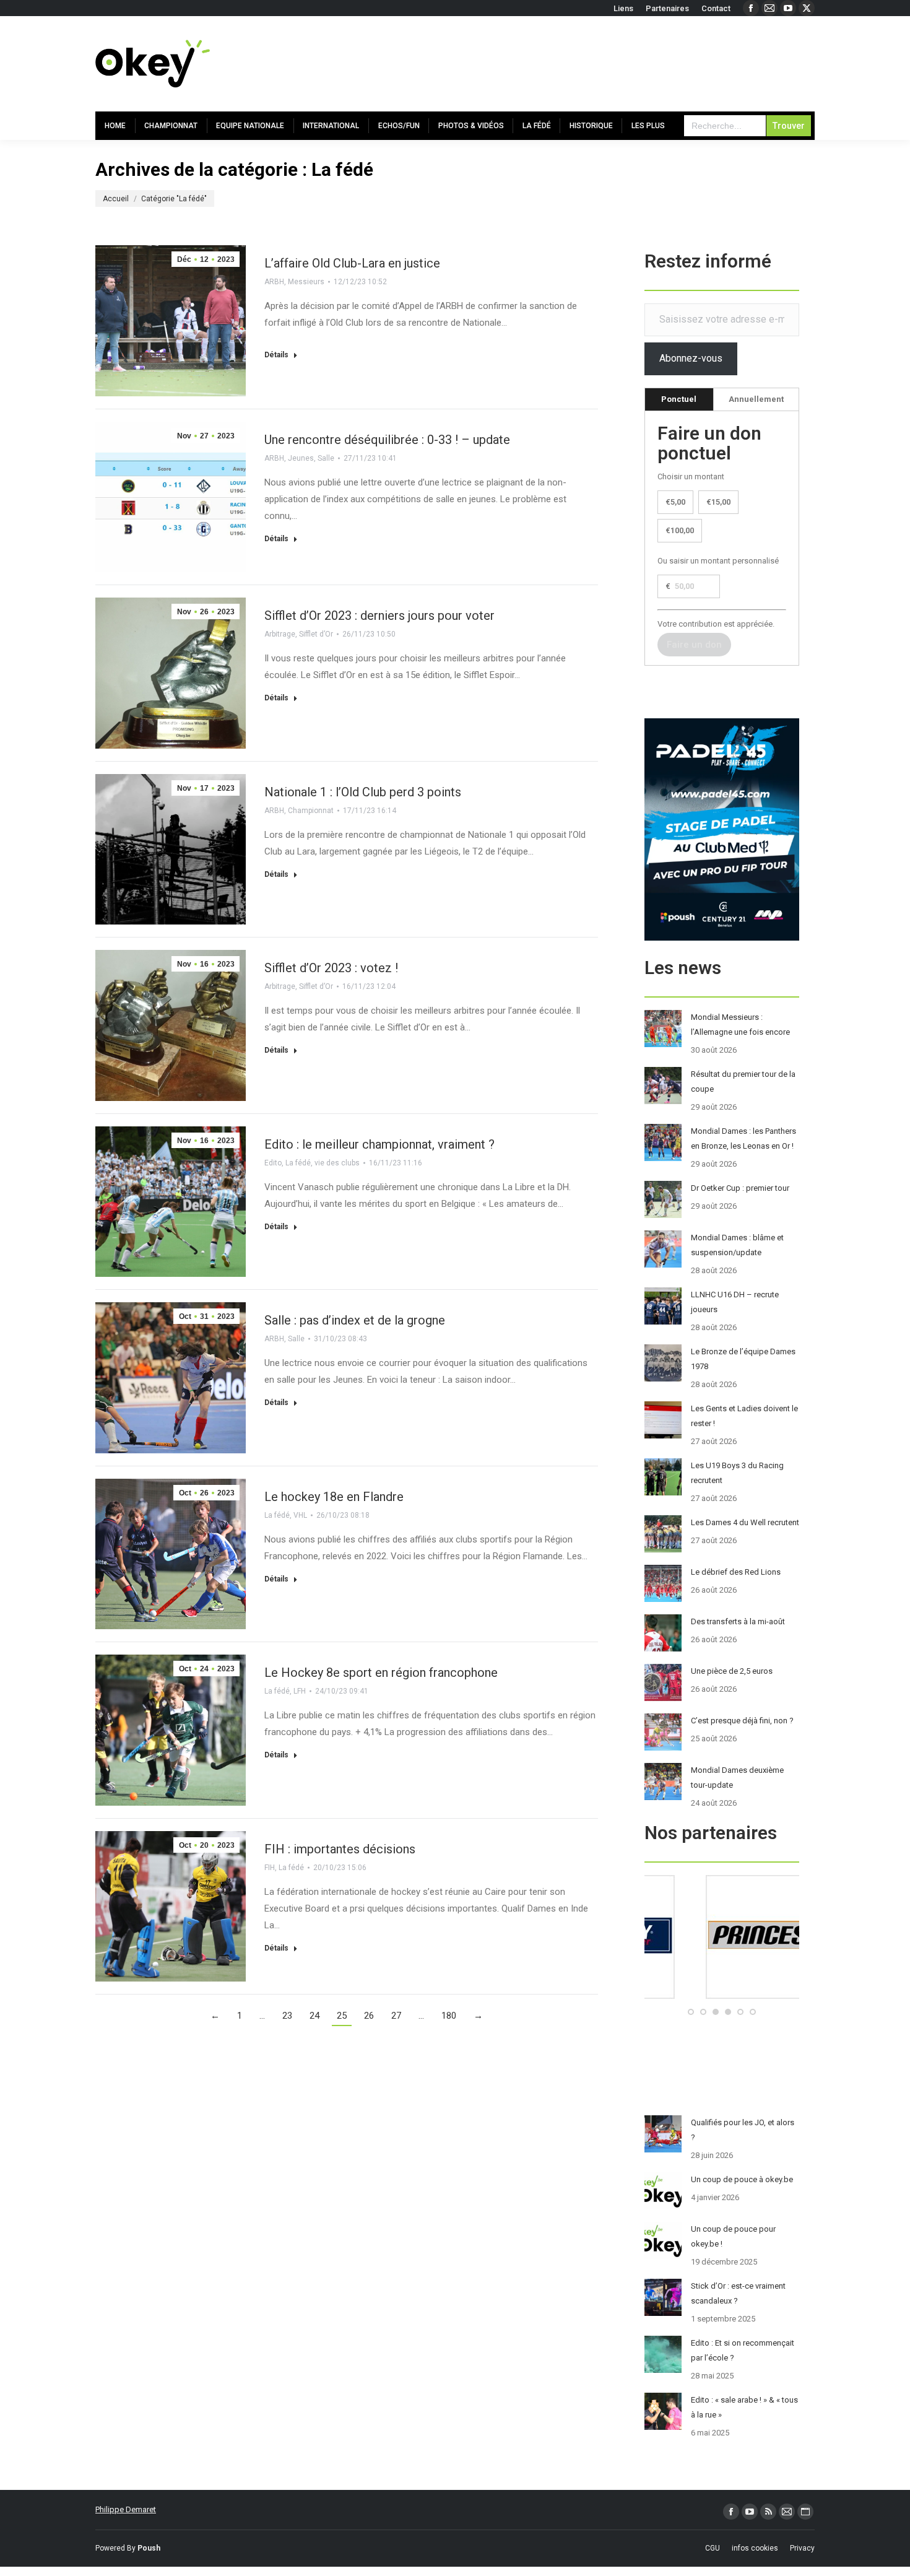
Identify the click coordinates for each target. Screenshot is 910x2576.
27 (396, 2016)
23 (287, 2016)
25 (342, 2016)
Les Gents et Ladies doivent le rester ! (744, 1416)
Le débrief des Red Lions (736, 1572)
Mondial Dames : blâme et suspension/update (737, 1245)
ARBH (274, 282)
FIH (270, 1868)
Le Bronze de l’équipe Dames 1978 (743, 1359)
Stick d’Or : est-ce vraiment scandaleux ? (738, 2293)
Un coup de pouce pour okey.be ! (733, 2236)
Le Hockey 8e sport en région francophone (381, 1673)
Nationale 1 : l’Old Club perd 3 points (363, 792)
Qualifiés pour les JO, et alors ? (743, 2130)
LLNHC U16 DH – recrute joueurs (735, 1302)
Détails (276, 355)
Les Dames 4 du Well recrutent (745, 1522)
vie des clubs (337, 1163)
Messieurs (306, 282)
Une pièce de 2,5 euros (732, 1671)
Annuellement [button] (756, 399)
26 (369, 2016)
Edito (273, 1163)
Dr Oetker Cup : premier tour (740, 1188)
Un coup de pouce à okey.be (742, 2179)
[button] (691, 2012)
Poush (149, 2548)
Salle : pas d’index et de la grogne (355, 1320)
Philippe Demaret (126, 2509)
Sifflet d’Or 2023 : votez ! (331, 968)
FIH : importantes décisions (340, 1849)
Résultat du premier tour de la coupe (743, 1081)
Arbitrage (280, 634)
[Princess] (722, 1996)
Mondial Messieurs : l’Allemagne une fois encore (740, 1025)
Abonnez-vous (691, 358)
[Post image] (663, 1029)
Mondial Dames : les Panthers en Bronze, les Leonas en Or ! (743, 1138)
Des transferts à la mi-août (738, 1621)
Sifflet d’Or (316, 634)
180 (449, 2016)
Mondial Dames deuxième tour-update (737, 1778)
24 (314, 2016)
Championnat (311, 811)
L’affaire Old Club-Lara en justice (352, 263)
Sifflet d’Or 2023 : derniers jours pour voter (379, 616)
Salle (326, 458)
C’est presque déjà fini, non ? (742, 1721)
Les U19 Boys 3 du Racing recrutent (737, 1473)
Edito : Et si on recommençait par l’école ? (743, 2350)
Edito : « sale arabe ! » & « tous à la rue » (744, 2407)
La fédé (298, 1163)
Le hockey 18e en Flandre (334, 1497)
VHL (300, 1515)
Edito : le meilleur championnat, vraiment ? (379, 1144)
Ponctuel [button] (679, 399)
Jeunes (301, 458)
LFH (300, 1691)
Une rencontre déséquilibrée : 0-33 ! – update (387, 440)
